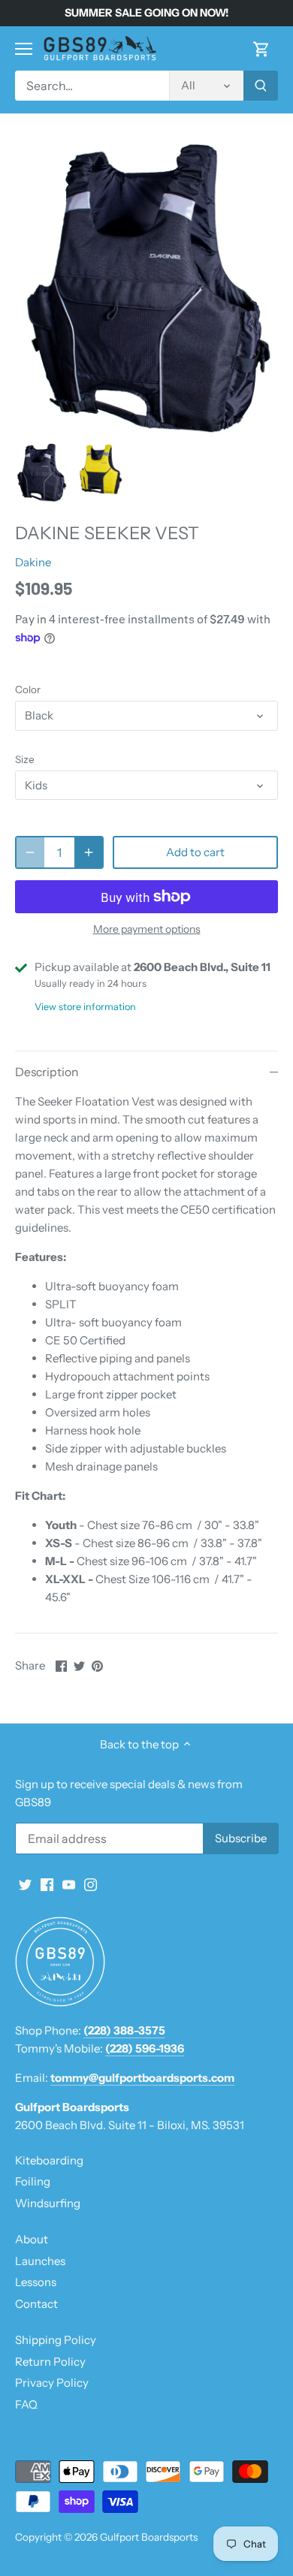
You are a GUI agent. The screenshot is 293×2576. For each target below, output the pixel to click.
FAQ (26, 2404)
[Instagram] (91, 1884)
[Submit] (261, 86)
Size (25, 759)
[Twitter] (25, 1884)
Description (47, 1072)
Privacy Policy (52, 2383)
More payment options (147, 929)
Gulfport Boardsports (149, 2537)
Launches (40, 2261)
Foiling (33, 2181)
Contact (36, 2304)
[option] (41, 473)
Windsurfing (48, 2203)
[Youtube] (69, 1884)
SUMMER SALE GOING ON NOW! (146, 13)
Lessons (36, 2282)
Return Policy (50, 2362)
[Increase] (89, 852)
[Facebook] (47, 1884)
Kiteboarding (49, 2160)
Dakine (33, 562)
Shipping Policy (56, 2340)
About (32, 2239)
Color (28, 689)
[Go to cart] (261, 48)
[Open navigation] (24, 49)
